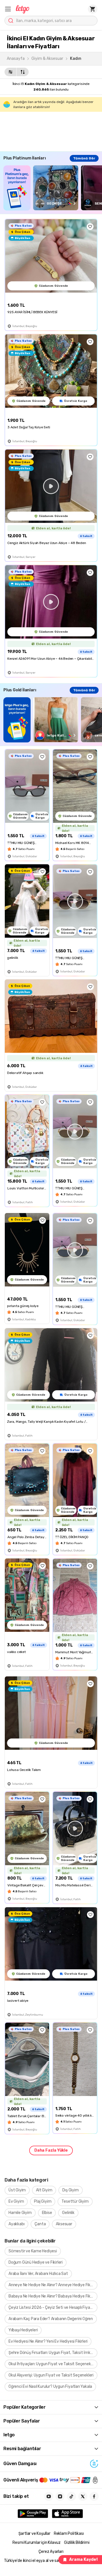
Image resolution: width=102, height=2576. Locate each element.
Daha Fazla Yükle (51, 2150)
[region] (53, 188)
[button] (8, 9)
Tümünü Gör (84, 158)
